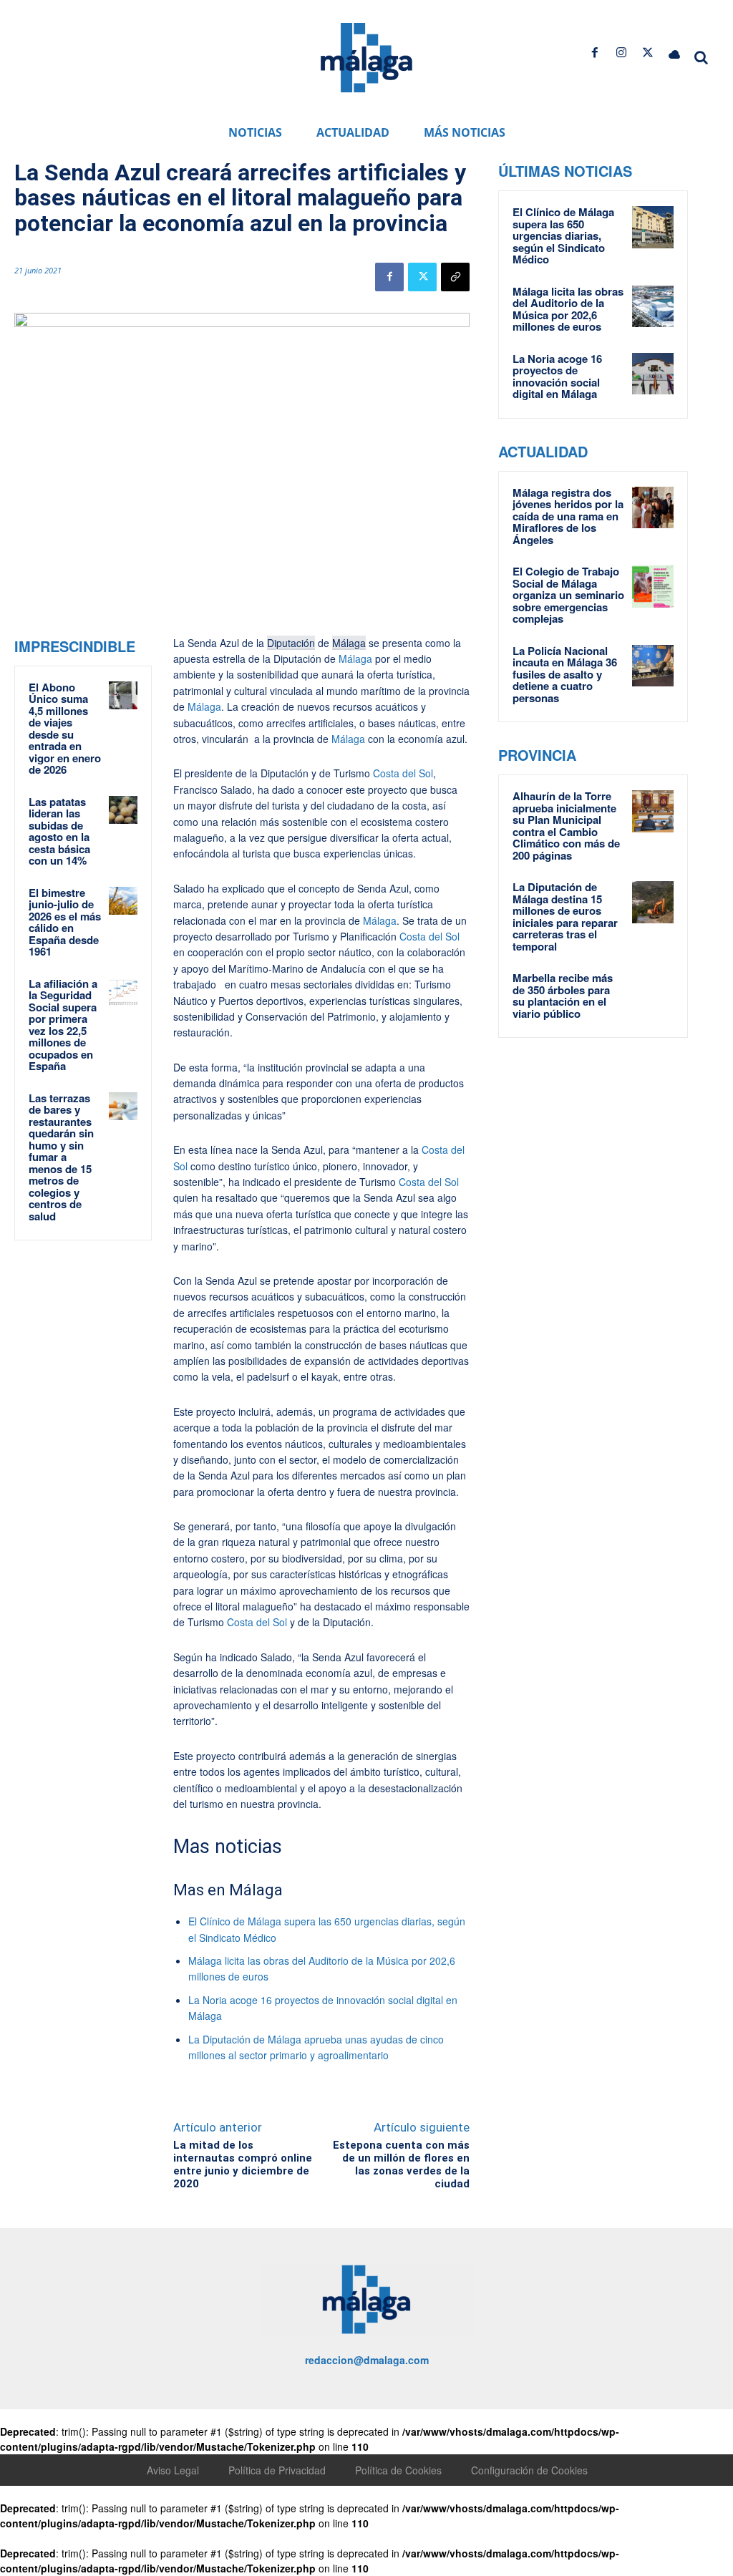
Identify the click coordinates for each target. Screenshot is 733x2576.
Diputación (291, 643)
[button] (702, 57)
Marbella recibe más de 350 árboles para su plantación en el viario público (563, 996)
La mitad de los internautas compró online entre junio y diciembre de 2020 (243, 2164)
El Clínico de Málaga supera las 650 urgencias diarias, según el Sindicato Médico (563, 235)
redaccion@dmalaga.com (367, 2360)
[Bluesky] (675, 53)
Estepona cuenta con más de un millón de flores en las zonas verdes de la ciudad (401, 2164)
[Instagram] (621, 53)
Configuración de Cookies (529, 2470)
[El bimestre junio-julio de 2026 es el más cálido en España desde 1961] (123, 901)
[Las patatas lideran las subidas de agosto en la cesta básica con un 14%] (123, 810)
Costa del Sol (403, 773)
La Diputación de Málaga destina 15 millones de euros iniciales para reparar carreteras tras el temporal (565, 917)
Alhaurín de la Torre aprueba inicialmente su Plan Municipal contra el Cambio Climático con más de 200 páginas (566, 826)
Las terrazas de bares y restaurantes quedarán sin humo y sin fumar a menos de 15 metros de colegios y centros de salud (61, 1157)
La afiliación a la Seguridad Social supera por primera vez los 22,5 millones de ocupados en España (63, 1025)
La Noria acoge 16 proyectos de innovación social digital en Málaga (557, 376)
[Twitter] (648, 53)
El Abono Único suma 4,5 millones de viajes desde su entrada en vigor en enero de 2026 (65, 729)
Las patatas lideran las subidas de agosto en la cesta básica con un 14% (59, 831)
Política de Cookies (398, 2470)
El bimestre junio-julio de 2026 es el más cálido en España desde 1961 (65, 922)
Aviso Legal (173, 2470)
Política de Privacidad (277, 2470)
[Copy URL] (455, 277)
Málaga (349, 643)
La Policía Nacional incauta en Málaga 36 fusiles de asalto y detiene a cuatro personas (565, 674)
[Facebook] (594, 53)
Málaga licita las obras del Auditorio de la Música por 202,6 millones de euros (568, 309)
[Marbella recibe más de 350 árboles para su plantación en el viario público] (653, 993)
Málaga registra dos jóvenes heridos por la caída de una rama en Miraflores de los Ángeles (568, 516)
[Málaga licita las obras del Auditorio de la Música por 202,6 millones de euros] (653, 307)
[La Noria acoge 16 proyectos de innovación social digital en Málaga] (653, 374)
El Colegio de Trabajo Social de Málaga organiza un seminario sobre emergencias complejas (568, 595)
